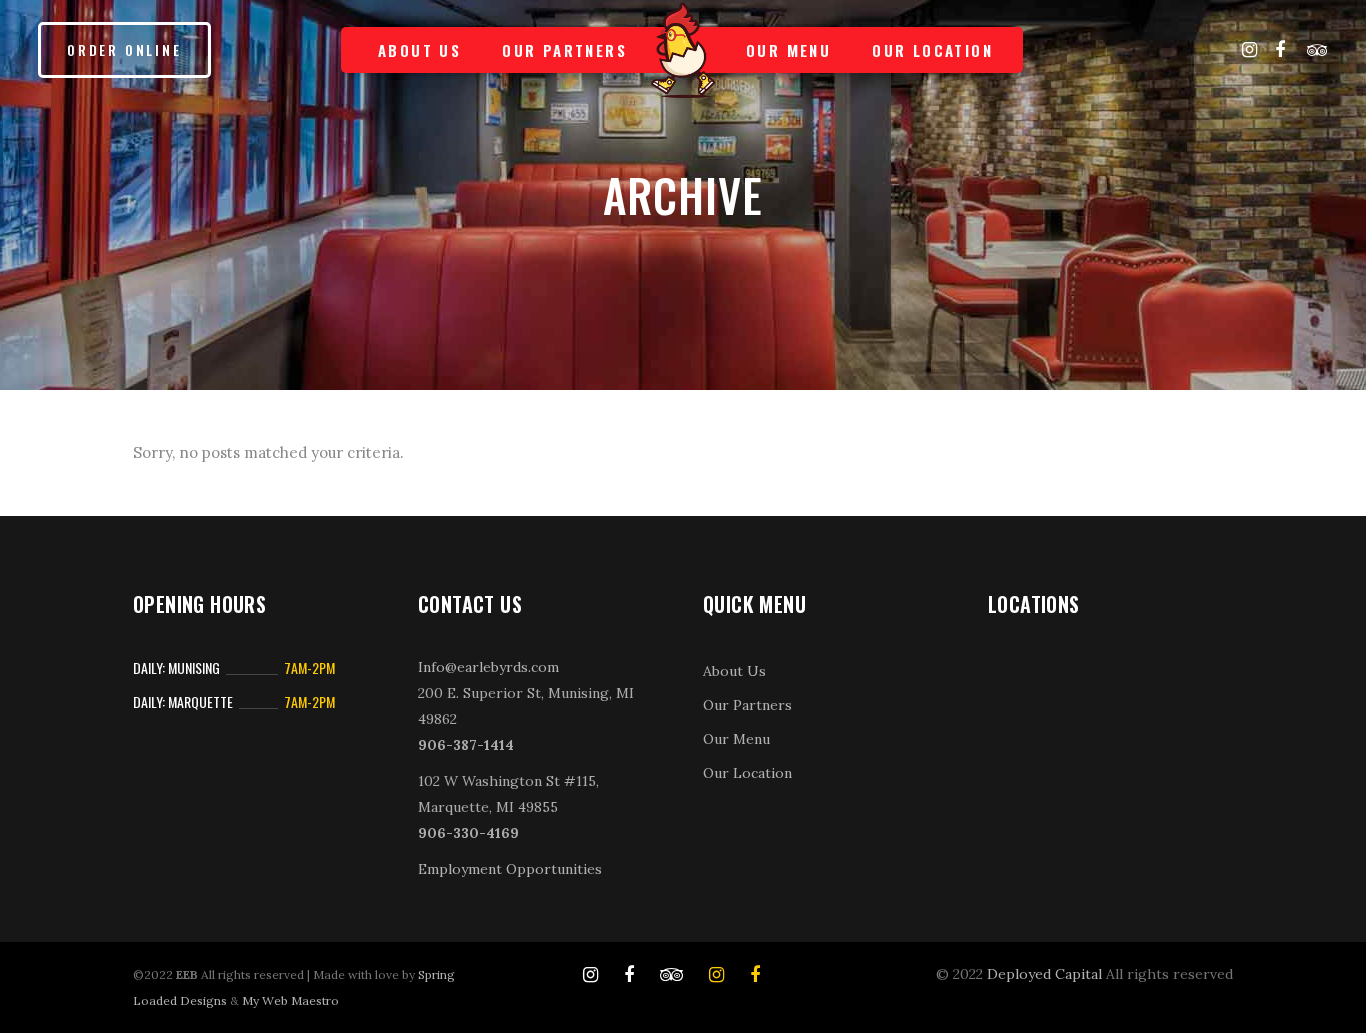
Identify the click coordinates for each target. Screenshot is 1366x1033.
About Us (734, 671)
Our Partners (747, 705)
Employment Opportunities (510, 869)
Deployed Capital (1044, 974)
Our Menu (736, 739)
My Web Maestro (290, 1000)
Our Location (747, 773)
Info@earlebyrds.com (488, 667)
